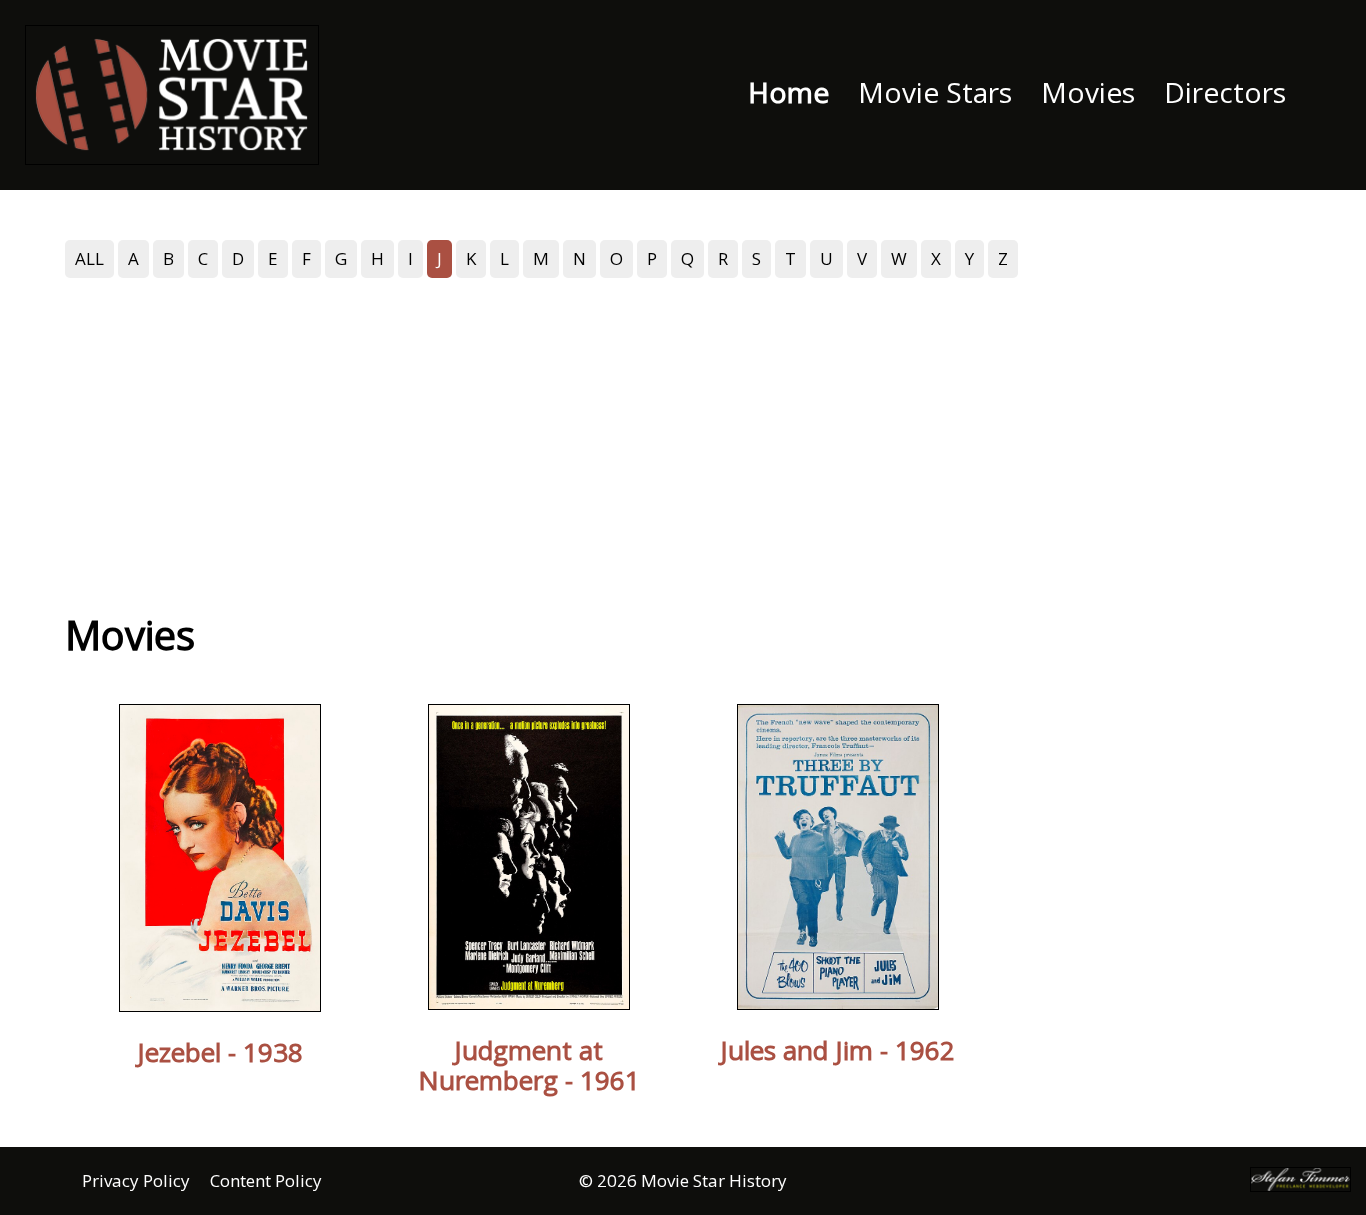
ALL (89, 258)
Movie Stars (935, 92)
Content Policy (266, 1180)
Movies (1088, 92)
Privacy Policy (136, 1180)
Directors (1225, 92)
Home (788, 92)
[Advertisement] (683, 433)
